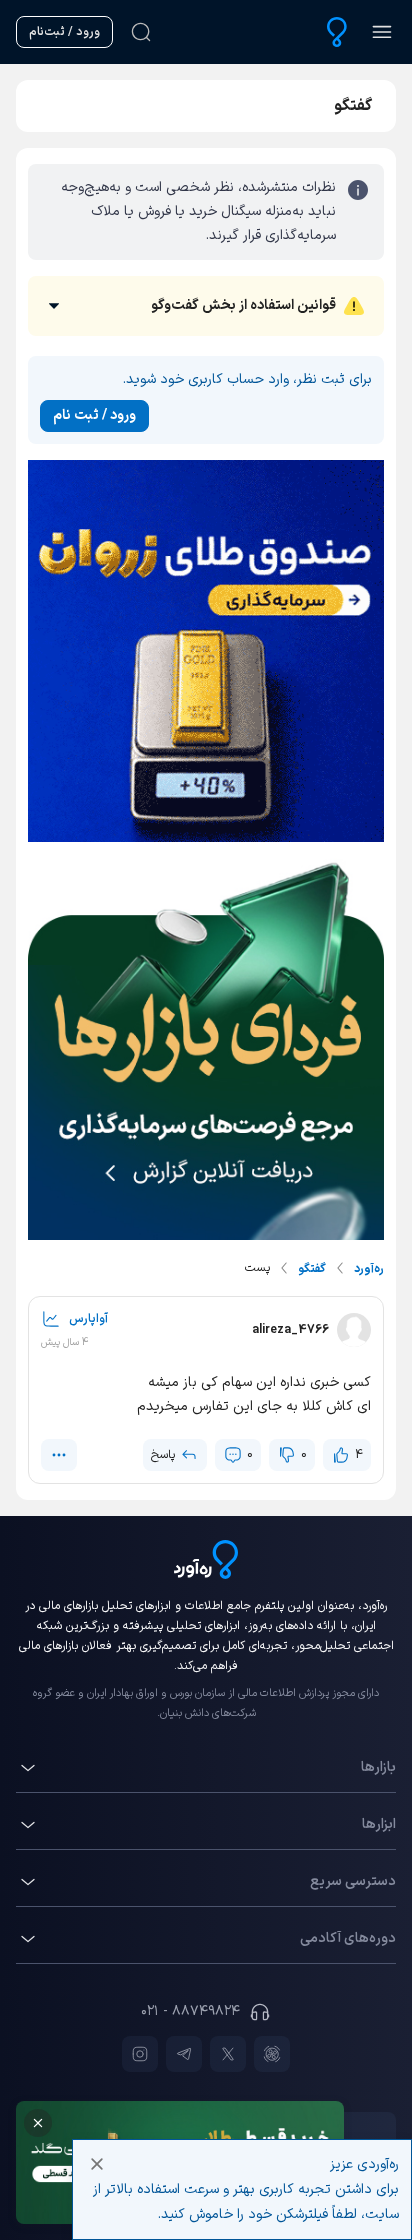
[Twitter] (228, 2054)
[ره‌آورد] (337, 32)
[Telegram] (184, 2054)
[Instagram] (140, 2054)
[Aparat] (272, 2054)
